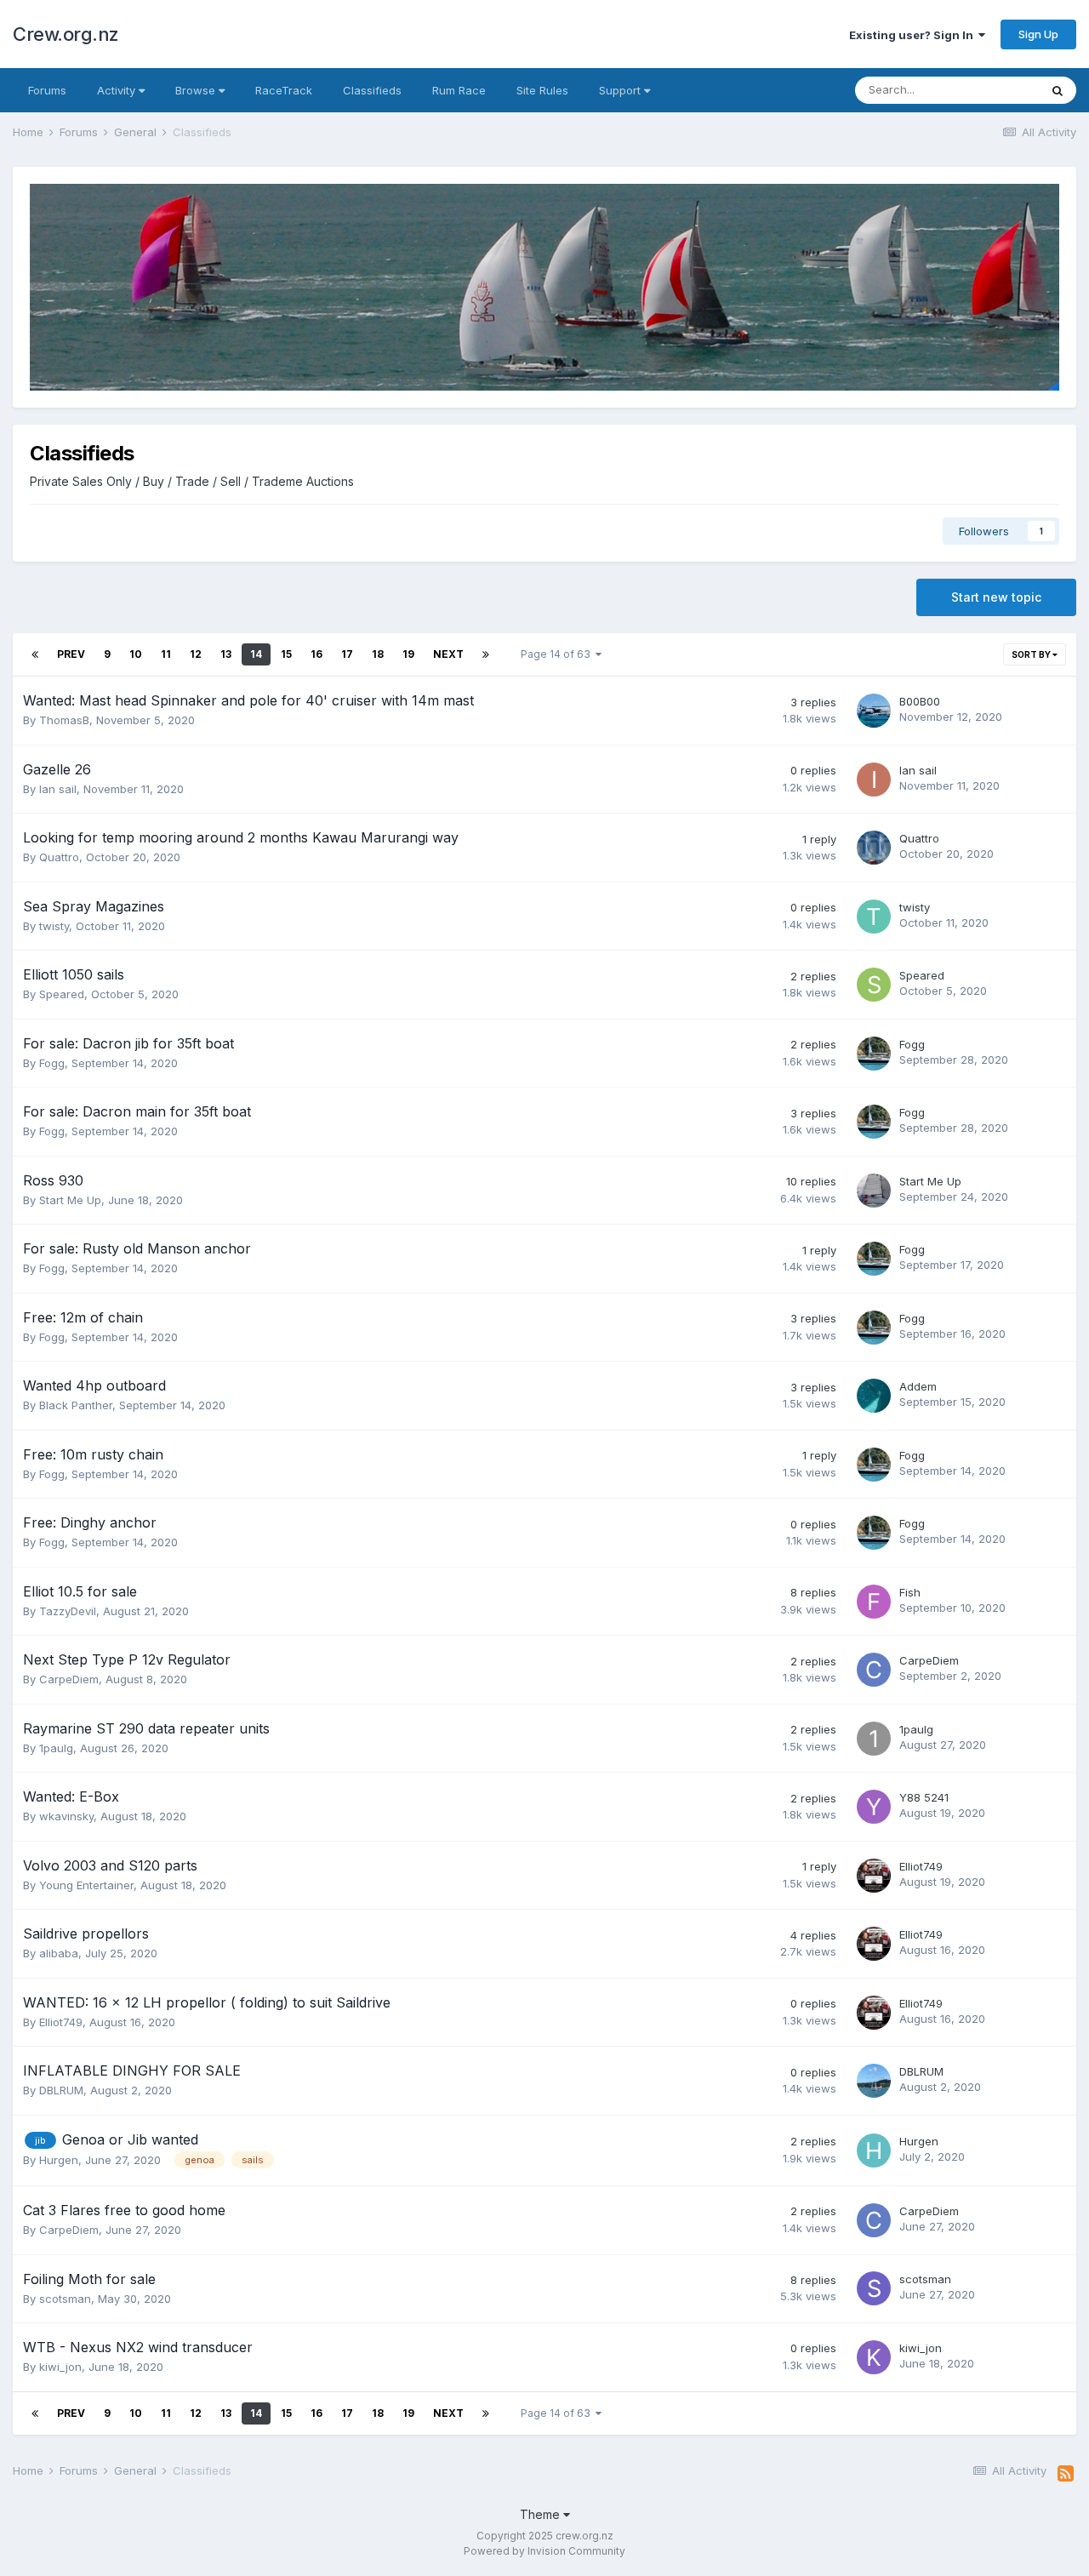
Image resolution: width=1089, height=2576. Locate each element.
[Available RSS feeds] (1066, 2474)
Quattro (59, 857)
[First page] (35, 654)
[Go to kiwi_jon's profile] (874, 2357)
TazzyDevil (68, 1611)
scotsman (65, 2299)
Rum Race (459, 90)
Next (448, 654)
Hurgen (59, 2160)
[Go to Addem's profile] (874, 1396)
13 (226, 654)
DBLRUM (61, 2090)
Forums (47, 90)
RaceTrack (284, 90)
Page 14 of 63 (558, 654)
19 (408, 654)
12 (196, 654)
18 (378, 654)
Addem (918, 1386)
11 (166, 654)
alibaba (59, 1953)
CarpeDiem (69, 1679)
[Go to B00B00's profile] (874, 711)
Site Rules (542, 90)
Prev (71, 654)
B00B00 (920, 701)
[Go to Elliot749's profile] (874, 1876)
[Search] (1058, 90)
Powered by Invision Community (544, 2551)
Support (621, 90)
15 (286, 654)
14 (256, 654)
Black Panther (76, 1405)
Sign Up (1038, 34)
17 (347, 654)
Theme (542, 2514)
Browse (197, 90)
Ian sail (58, 789)
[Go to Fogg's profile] (874, 1054)
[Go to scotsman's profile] (874, 2288)
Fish (910, 1592)
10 (136, 654)
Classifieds (372, 90)
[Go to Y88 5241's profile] (874, 1807)
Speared (62, 994)
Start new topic (996, 597)
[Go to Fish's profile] (874, 1602)
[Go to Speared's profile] (874, 985)
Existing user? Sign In (914, 35)
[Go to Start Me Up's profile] (874, 1191)
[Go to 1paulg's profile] (874, 1739)
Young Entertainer (86, 1885)
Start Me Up (70, 1200)
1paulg (56, 1748)
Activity (118, 90)
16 (316, 654)
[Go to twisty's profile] (874, 917)
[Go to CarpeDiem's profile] (874, 1670)
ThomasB (64, 720)
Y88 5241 (924, 1797)
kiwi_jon (60, 2367)
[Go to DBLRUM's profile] (874, 2081)
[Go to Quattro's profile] (874, 848)
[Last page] (486, 654)
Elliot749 (921, 1866)
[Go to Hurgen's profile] (874, 2150)
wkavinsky (66, 1816)
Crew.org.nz (66, 34)
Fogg (52, 1063)
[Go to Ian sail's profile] (874, 780)
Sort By (1032, 654)
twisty (54, 926)
